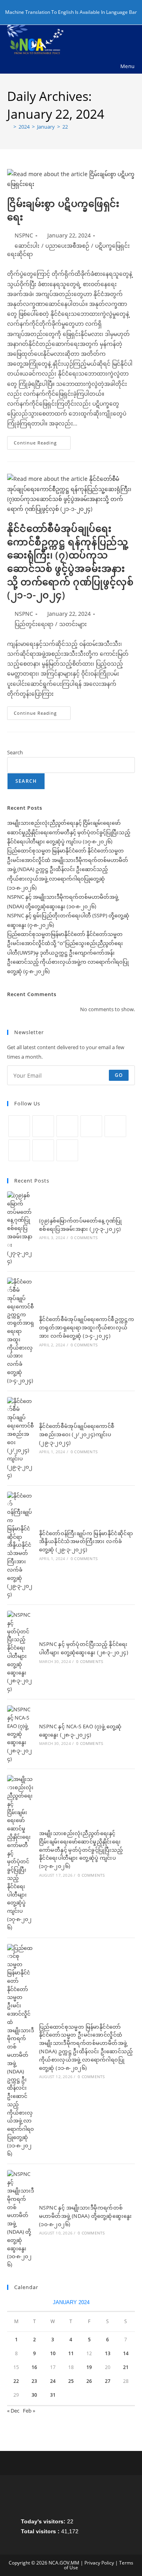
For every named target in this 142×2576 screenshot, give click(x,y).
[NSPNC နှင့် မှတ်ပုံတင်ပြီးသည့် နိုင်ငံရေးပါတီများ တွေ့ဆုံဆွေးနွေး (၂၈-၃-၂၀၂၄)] (21, 1652)
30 (34, 2395)
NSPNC (24, 235)
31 (53, 2395)
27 (108, 2381)
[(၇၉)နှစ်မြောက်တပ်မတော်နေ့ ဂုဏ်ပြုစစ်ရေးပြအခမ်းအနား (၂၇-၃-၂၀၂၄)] (21, 1228)
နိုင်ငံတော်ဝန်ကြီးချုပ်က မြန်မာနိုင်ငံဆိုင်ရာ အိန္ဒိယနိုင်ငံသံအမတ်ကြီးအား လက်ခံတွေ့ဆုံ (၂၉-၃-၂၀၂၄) (86, 1541)
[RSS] (67, 1150)
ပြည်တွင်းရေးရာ (34, 624)
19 (89, 2367)
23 (34, 2381)
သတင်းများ (73, 624)
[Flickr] (19, 1150)
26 (89, 2381)
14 (126, 2353)
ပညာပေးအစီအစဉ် (67, 246)
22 (65, 127)
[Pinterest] (115, 1126)
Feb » (29, 2411)
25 (71, 2381)
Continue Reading (42, 444)
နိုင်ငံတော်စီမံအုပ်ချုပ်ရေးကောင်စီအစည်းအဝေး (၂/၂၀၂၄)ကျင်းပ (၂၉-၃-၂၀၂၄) (77, 1434)
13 (108, 2353)
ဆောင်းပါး (27, 246)
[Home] (9, 127)
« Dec (13, 2411)
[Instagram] (67, 1126)
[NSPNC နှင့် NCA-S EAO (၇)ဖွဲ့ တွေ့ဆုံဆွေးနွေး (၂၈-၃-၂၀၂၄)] (21, 1734)
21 (126, 2367)
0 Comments (84, 1238)
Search (15, 752)
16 (34, 2367)
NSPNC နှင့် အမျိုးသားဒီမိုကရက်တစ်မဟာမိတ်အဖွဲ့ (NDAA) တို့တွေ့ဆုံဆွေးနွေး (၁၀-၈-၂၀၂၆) (86, 2216)
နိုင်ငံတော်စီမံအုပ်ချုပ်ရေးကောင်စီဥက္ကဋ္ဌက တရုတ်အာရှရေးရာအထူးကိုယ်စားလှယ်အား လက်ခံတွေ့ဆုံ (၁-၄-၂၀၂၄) (87, 1327)
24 (53, 2381)
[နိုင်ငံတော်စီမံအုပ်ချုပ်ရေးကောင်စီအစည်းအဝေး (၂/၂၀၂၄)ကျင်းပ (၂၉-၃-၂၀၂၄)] (21, 1438)
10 (53, 2353)
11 (71, 2353)
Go (119, 1075)
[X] (19, 1126)
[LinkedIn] (91, 1126)
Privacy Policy (99, 2563)
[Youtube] (43, 1150)
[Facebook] (43, 1126)
